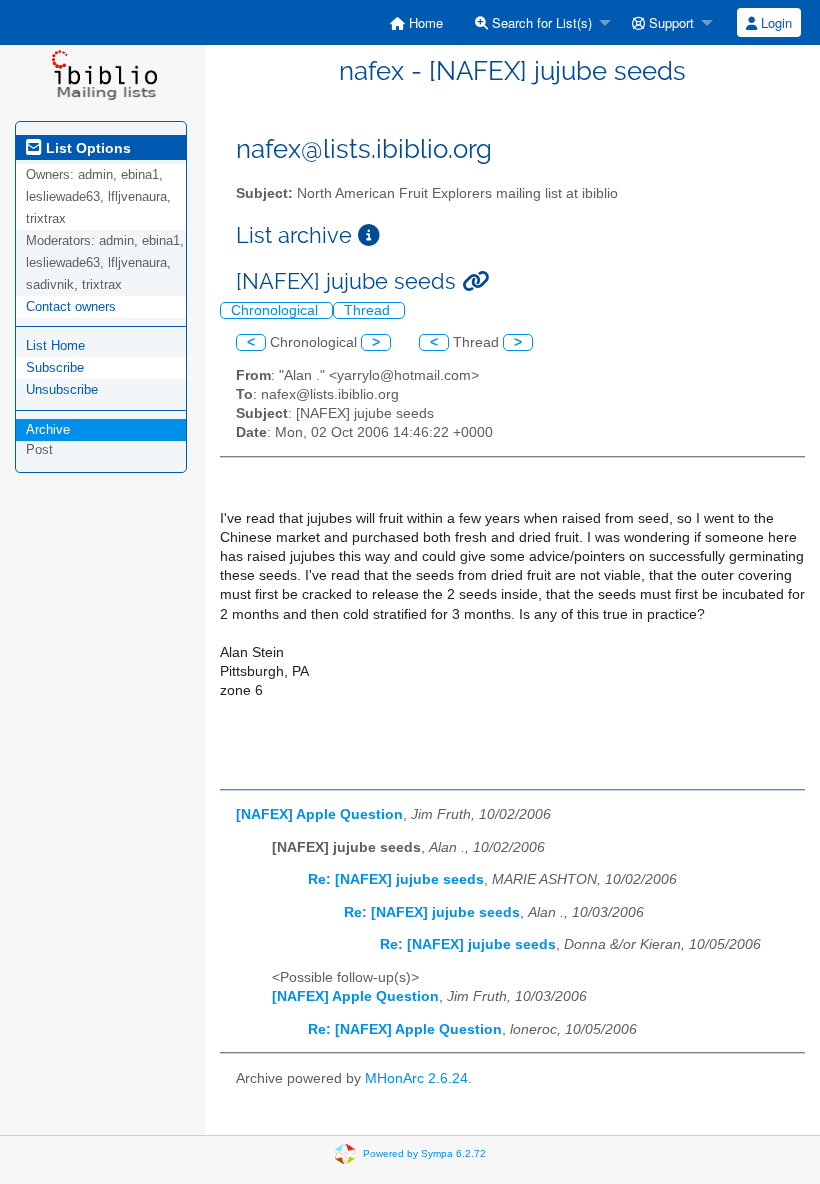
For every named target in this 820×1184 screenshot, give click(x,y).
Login (774, 22)
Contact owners (71, 306)
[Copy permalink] (475, 281)
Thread (369, 310)
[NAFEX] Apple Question (319, 814)
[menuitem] (416, 22)
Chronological (276, 310)
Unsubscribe (62, 389)
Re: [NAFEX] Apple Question (405, 1029)
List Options (86, 148)
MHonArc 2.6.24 (416, 1078)
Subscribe (55, 367)
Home (424, 22)
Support (669, 22)
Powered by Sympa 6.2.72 (424, 1153)
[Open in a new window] (369, 235)
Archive (48, 429)
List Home (55, 345)
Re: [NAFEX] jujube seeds (396, 879)
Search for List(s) (540, 22)
